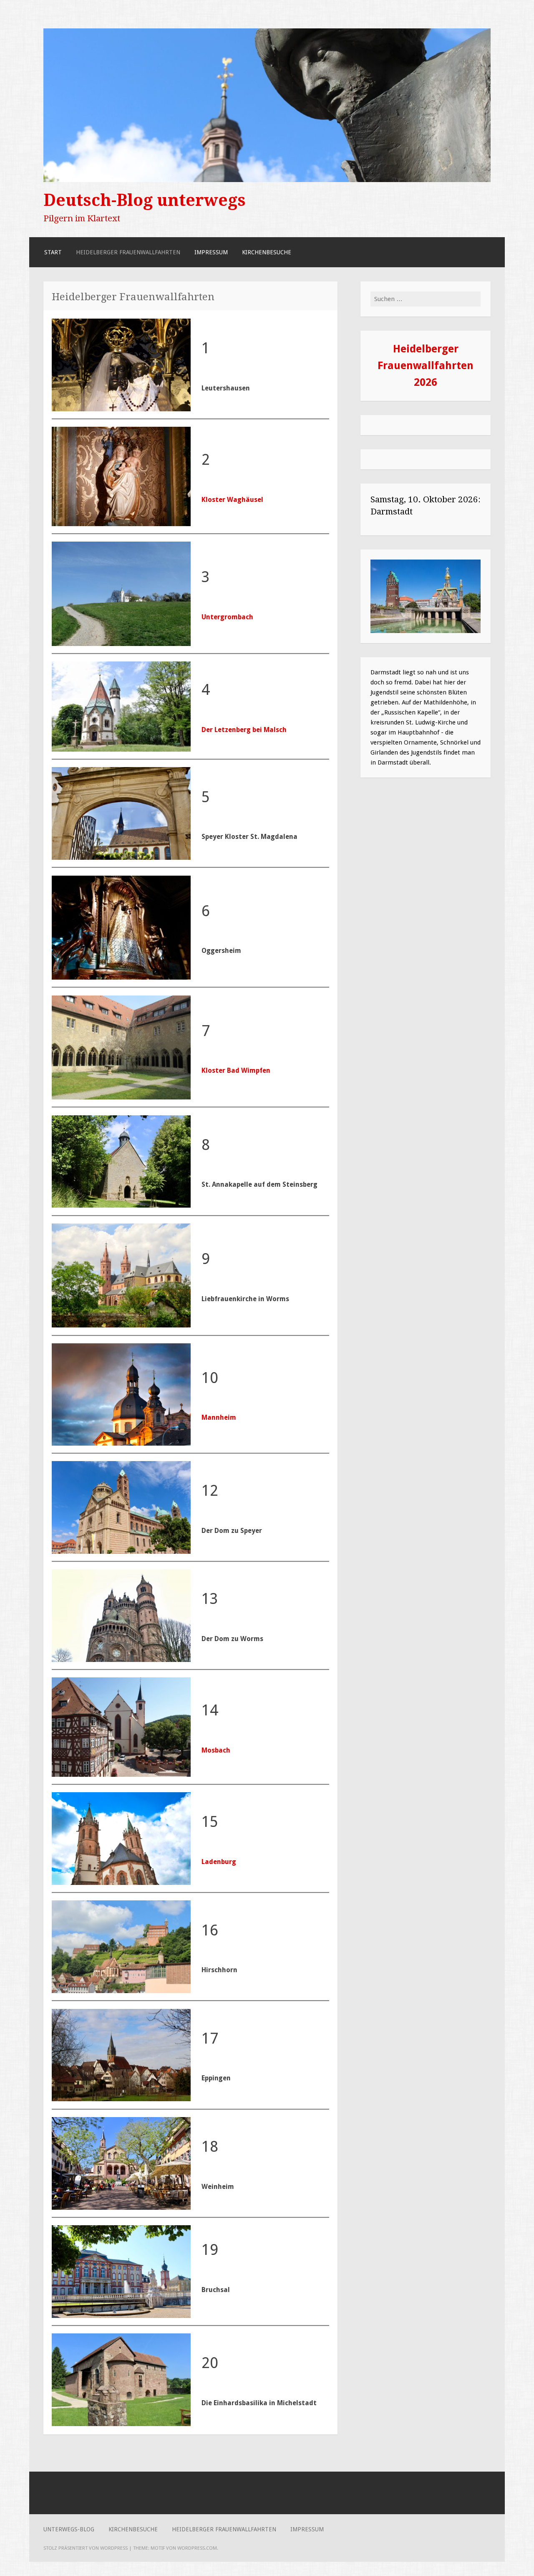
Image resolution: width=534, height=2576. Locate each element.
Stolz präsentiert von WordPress (86, 2548)
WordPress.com (197, 2548)
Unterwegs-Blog (69, 2529)
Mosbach (216, 1750)
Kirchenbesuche (267, 252)
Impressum (211, 252)
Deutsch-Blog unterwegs (145, 200)
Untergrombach (227, 617)
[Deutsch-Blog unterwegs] (267, 180)
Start (53, 252)
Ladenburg (219, 1862)
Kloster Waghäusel (232, 500)
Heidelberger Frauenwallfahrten (128, 252)
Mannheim (219, 1417)
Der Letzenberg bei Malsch (244, 730)
